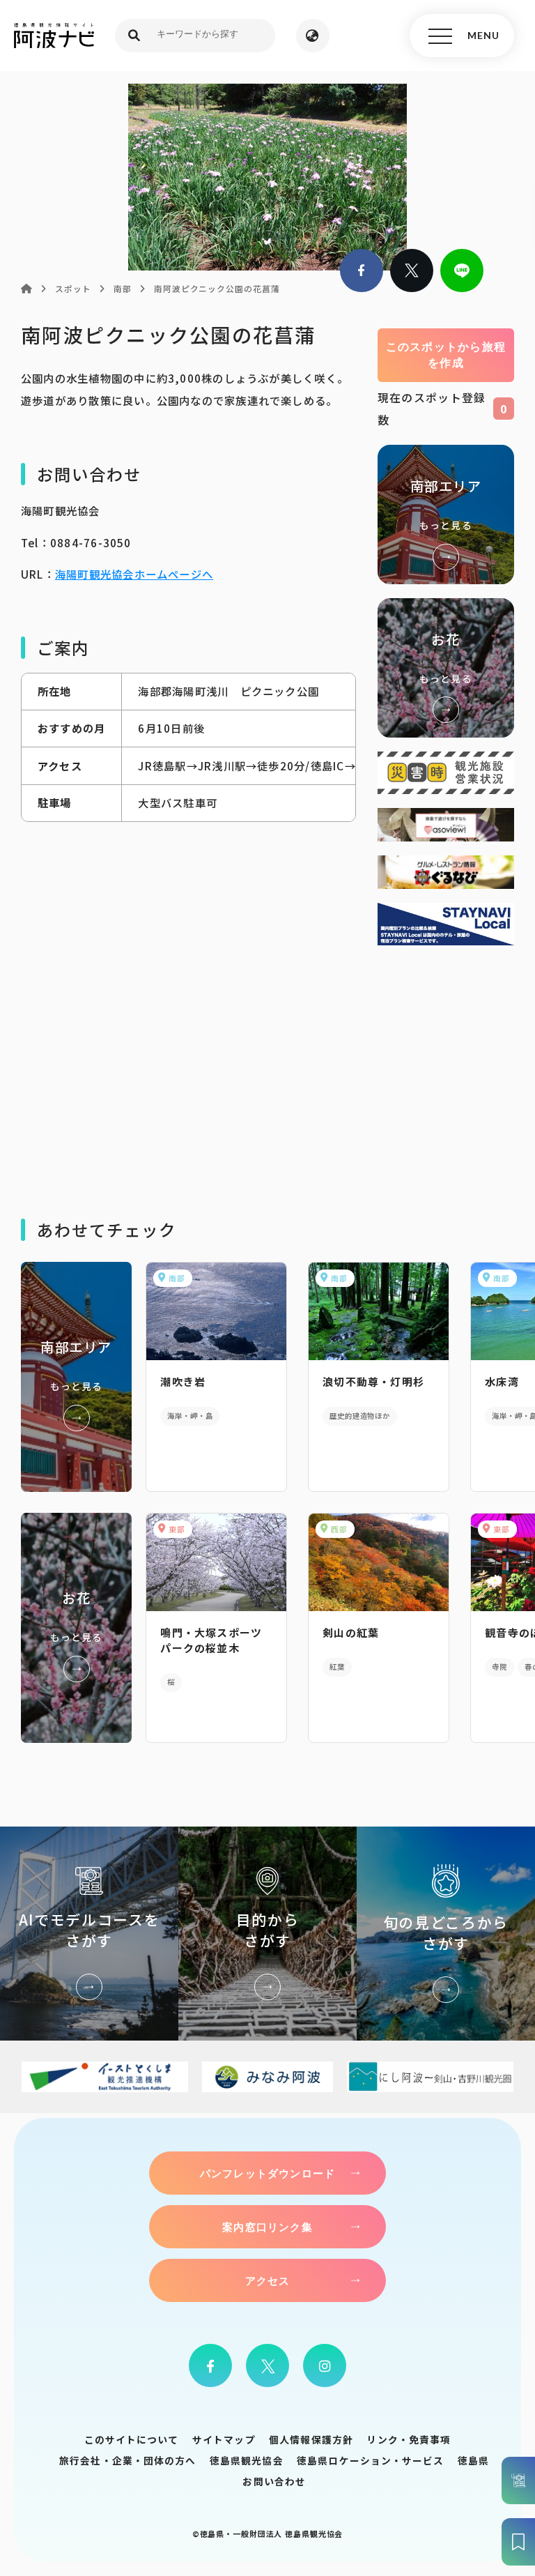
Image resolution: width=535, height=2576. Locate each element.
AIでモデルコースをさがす (89, 1934)
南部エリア (446, 515)
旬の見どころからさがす (446, 1934)
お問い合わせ (274, 2481)
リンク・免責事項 (409, 2439)
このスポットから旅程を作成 (446, 355)
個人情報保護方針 (311, 2439)
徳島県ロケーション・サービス (370, 2460)
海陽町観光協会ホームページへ (134, 574)
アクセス (268, 2280)
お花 (446, 668)
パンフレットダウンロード (267, 2173)
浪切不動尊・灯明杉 (373, 1381)
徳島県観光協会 (247, 2460)
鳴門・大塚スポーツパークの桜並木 (211, 1640)
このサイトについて (132, 2439)
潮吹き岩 (183, 1381)
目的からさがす (267, 1934)
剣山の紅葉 (351, 1632)
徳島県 (473, 2460)
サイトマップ (224, 2439)
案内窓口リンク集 (267, 2227)
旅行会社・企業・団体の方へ (127, 2460)
